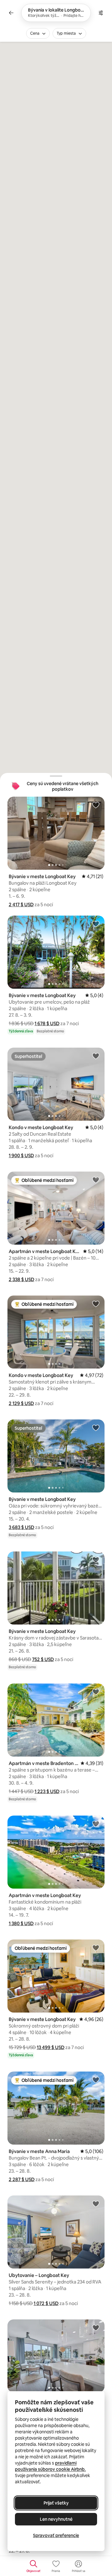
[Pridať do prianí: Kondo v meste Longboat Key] (96, 1056)
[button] (21, 905)
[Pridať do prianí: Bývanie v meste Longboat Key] (96, 805)
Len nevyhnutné (56, 2519)
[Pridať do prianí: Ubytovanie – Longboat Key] (96, 2204)
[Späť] (11, 13)
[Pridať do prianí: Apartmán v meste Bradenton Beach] (96, 1692)
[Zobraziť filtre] (101, 13)
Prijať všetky (56, 2503)
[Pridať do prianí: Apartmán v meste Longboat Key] (96, 1180)
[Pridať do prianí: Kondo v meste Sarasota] (96, 2328)
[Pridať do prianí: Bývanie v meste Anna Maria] (96, 2080)
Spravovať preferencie (56, 2535)
